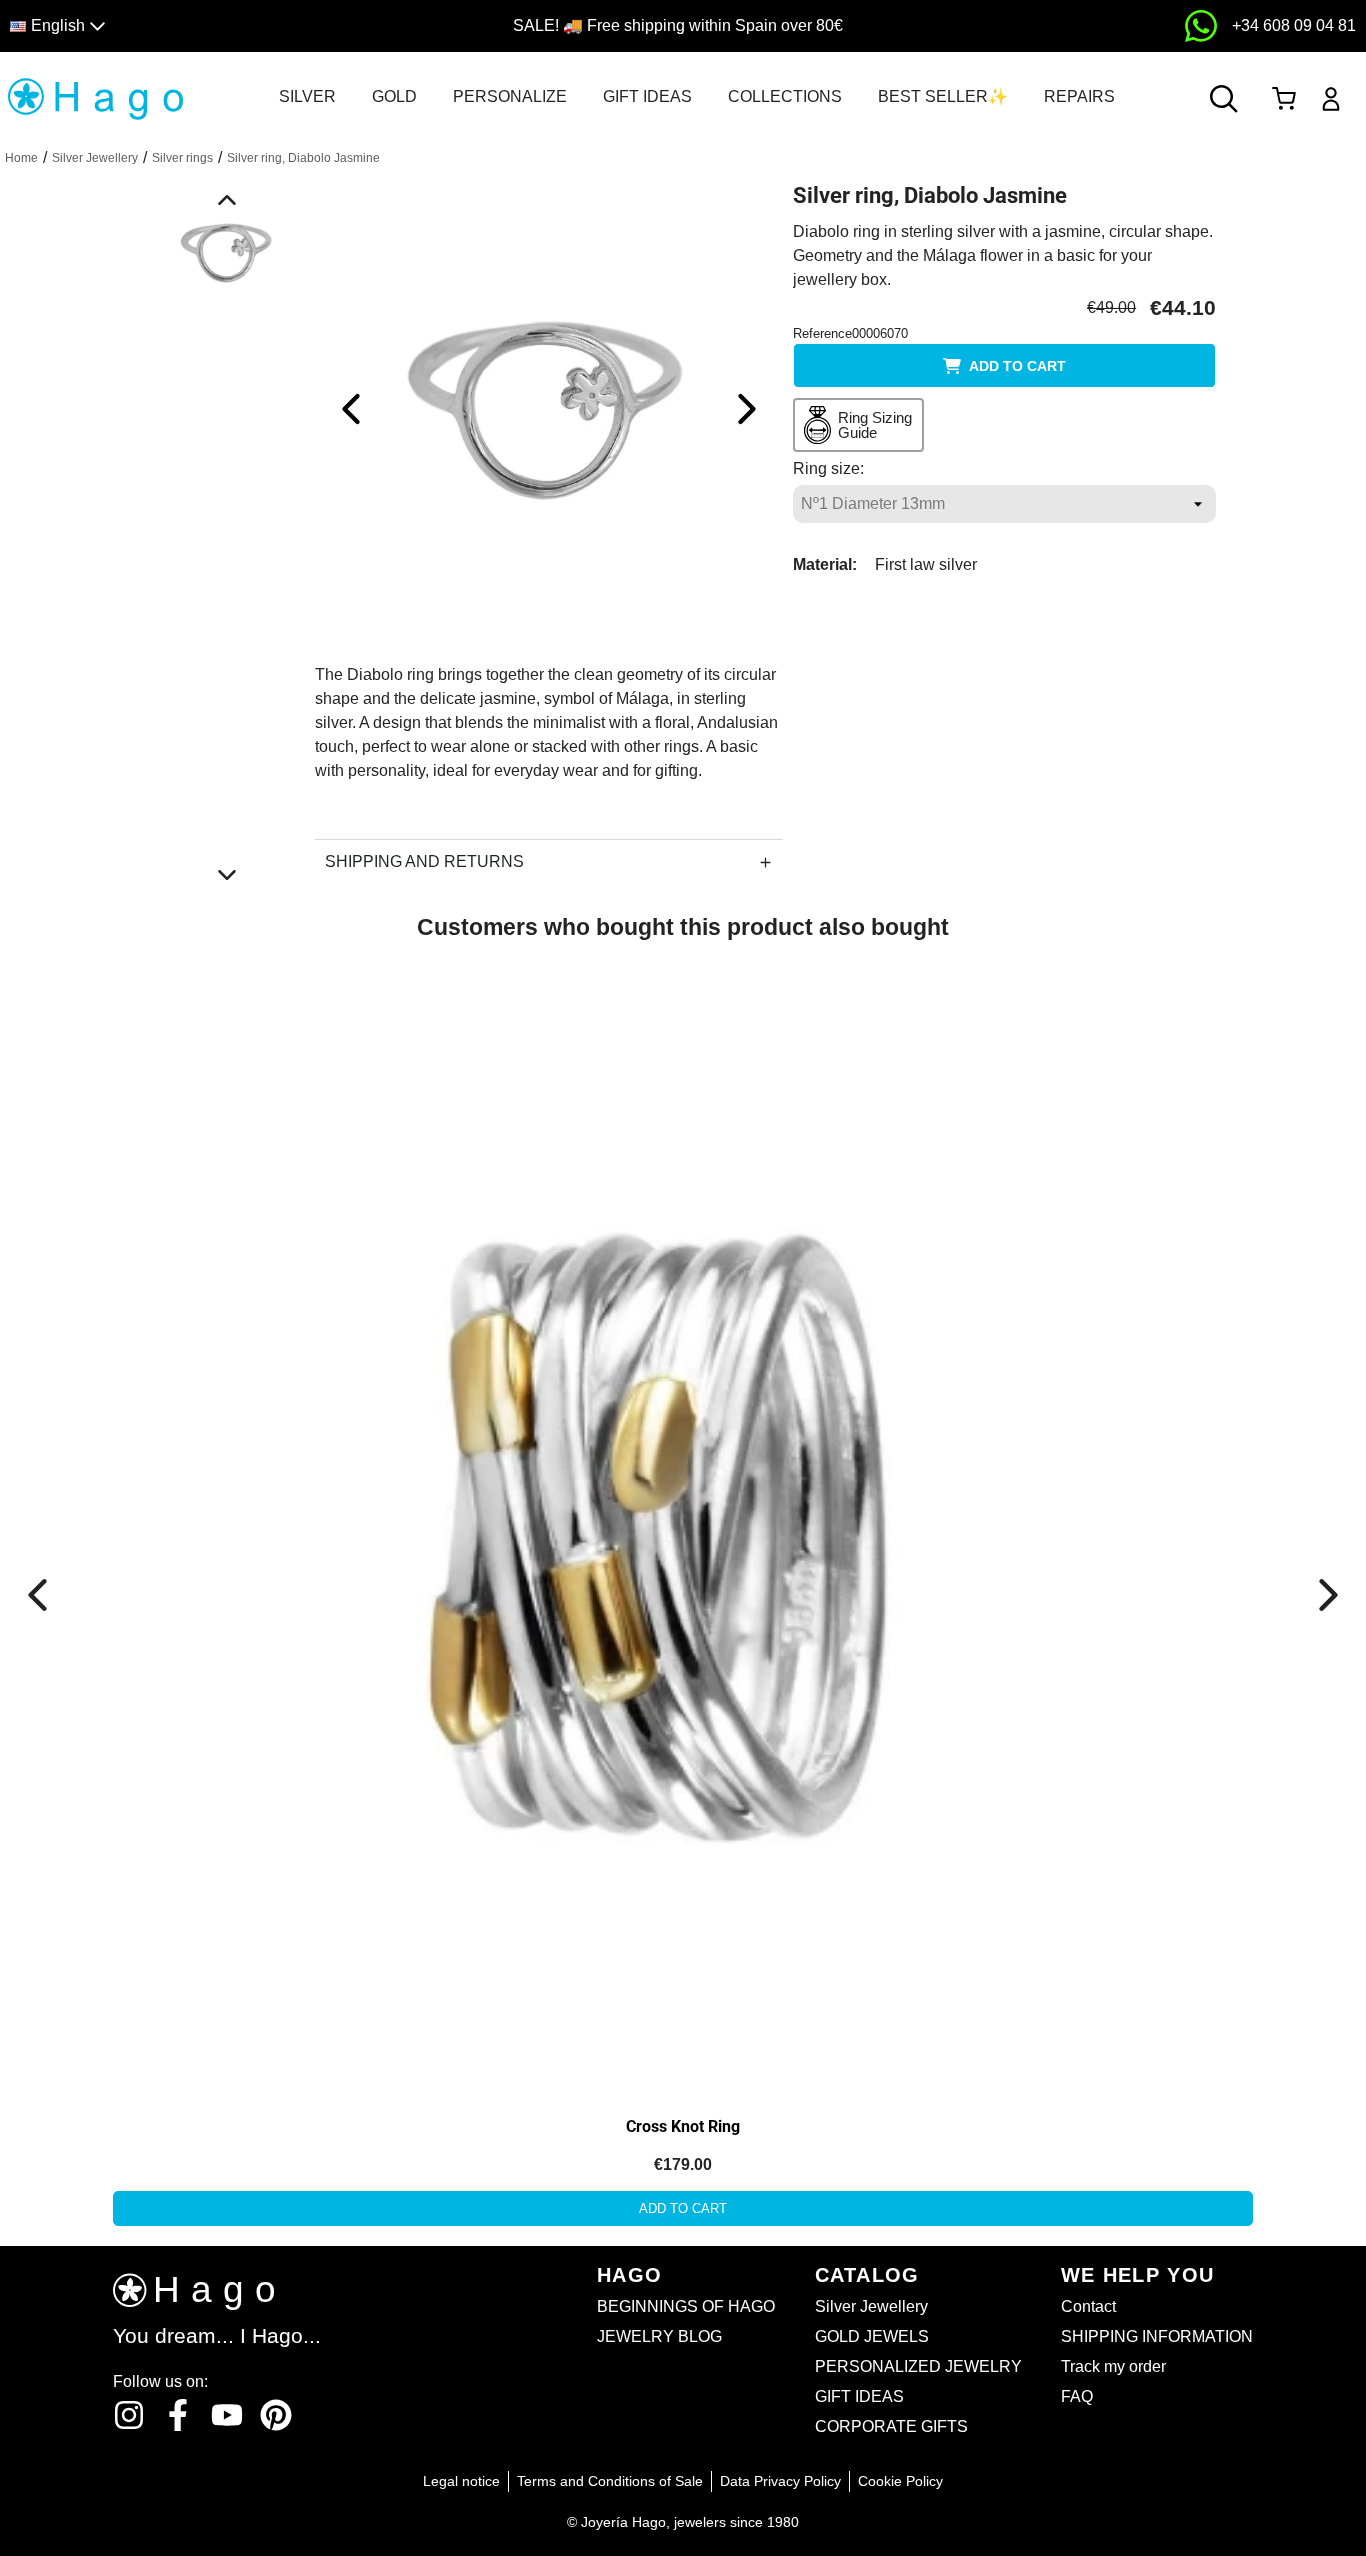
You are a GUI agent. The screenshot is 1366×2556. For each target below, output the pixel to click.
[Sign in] (1331, 99)
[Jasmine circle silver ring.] (549, 407)
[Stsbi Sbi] (129, 2415)
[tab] (307, 97)
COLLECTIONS (785, 96)
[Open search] (1224, 99)
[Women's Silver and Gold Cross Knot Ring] (227, 1179)
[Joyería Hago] (95, 97)
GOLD (394, 96)
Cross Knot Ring (683, 2126)
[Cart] (1283, 99)
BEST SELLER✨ (943, 96)
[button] (173, 26)
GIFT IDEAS (647, 96)
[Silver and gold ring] (683, 1523)
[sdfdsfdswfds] (1201, 26)
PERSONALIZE (510, 96)
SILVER (307, 96)
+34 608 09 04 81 (1294, 25)
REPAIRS (1079, 96)
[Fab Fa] (276, 2415)
